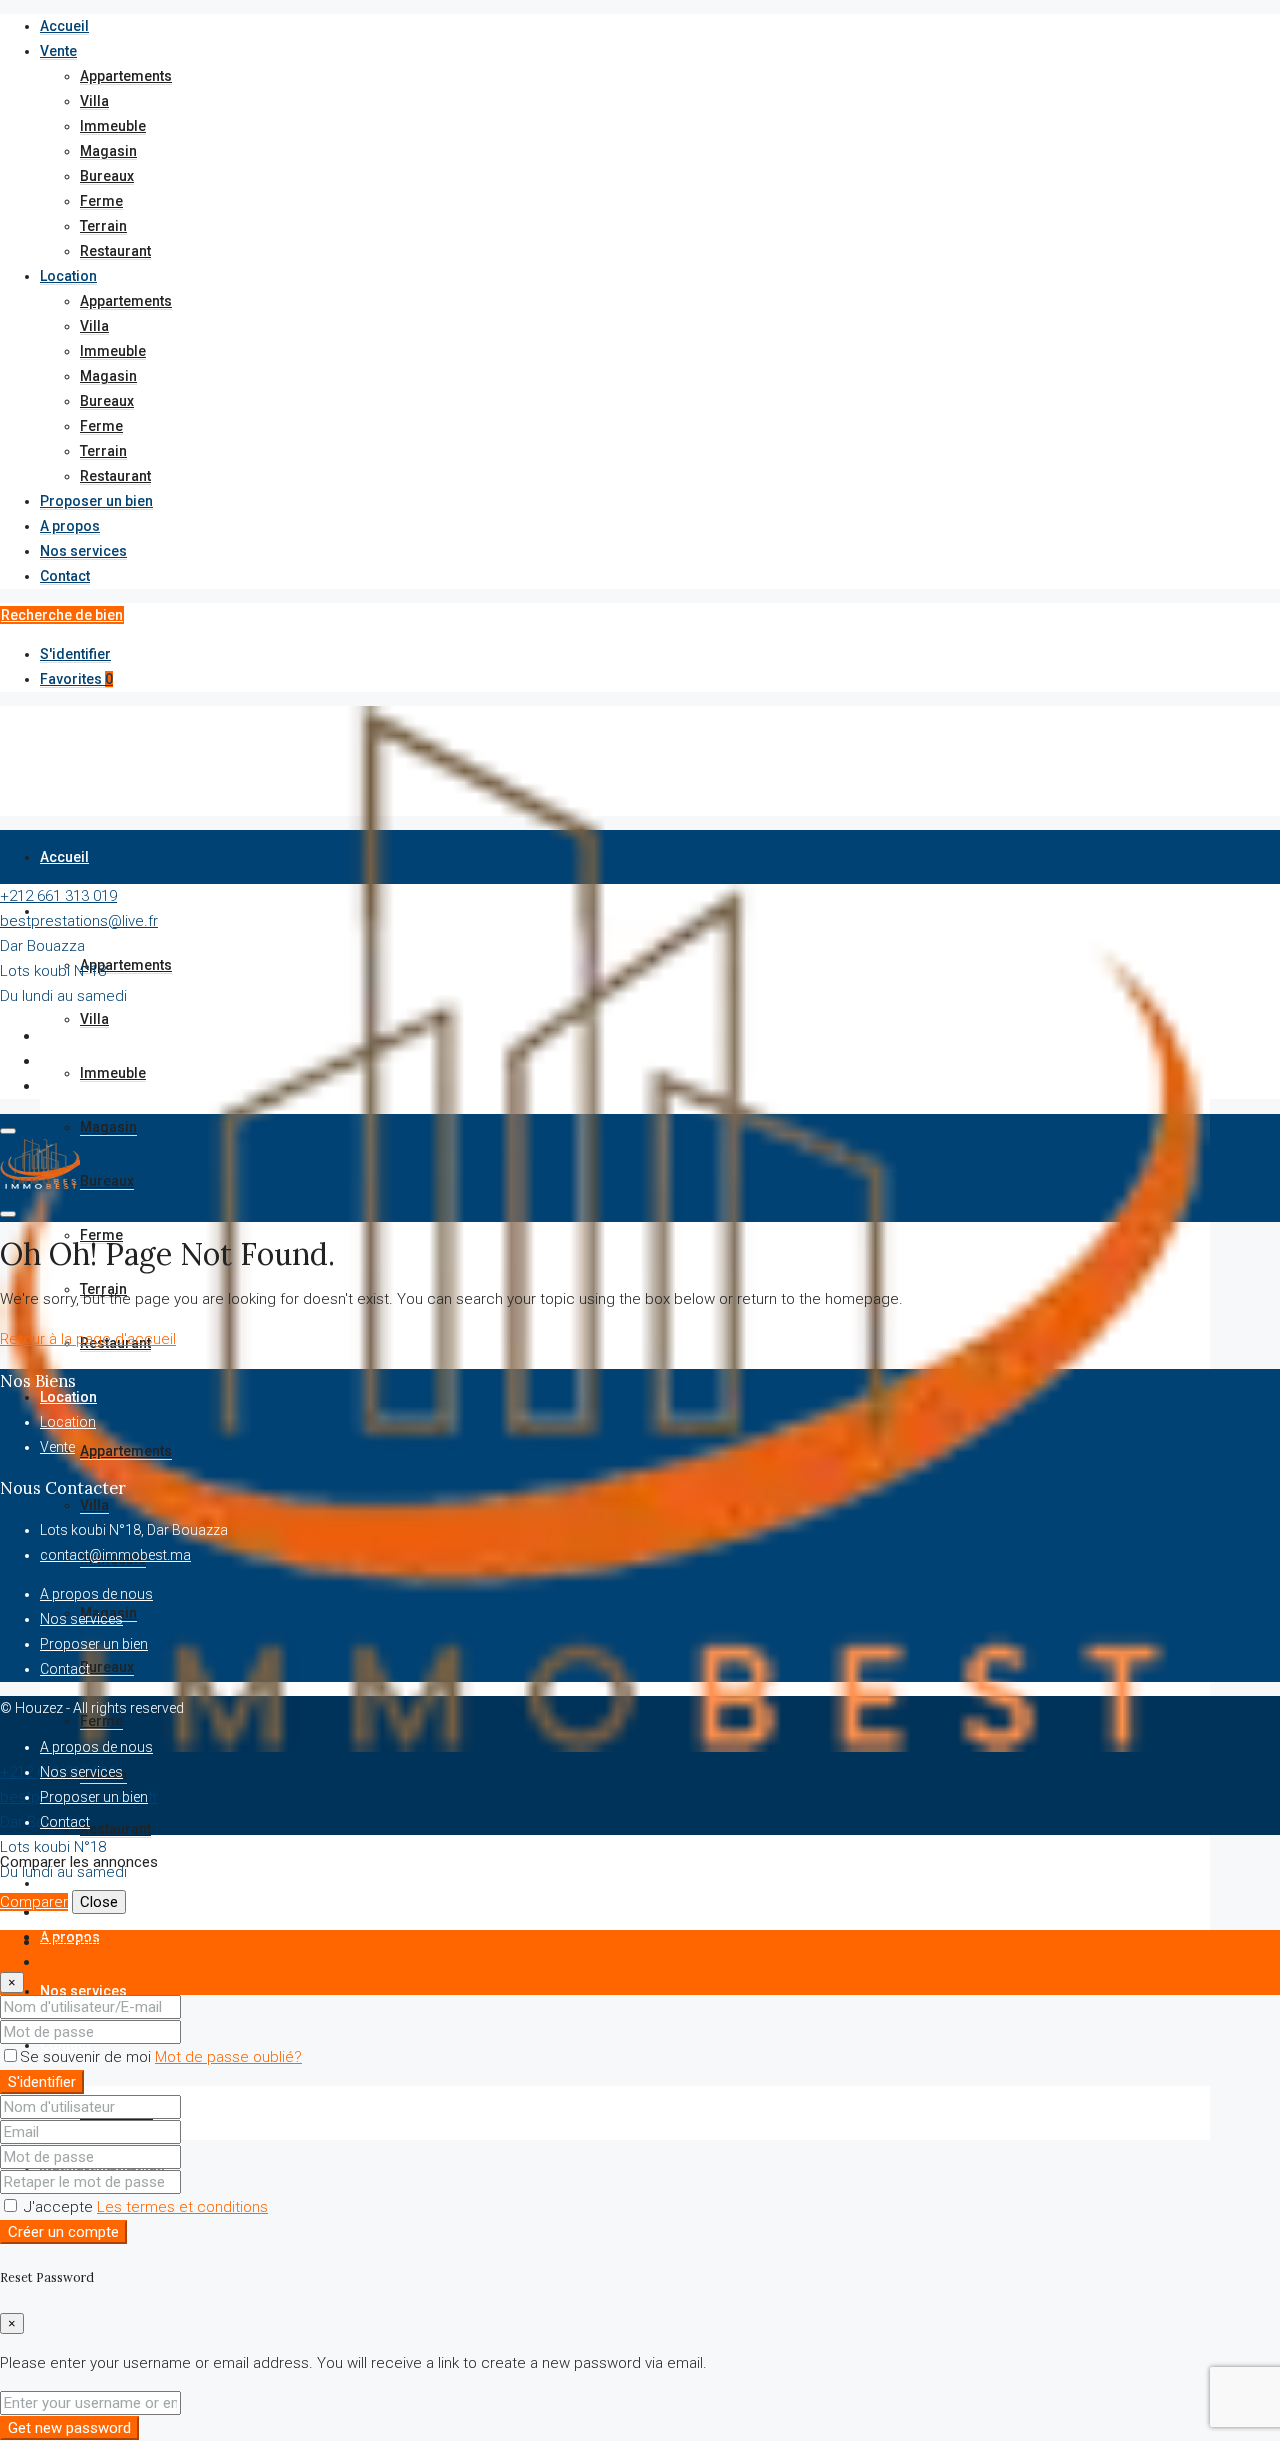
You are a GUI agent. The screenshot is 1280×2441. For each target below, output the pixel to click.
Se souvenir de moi (87, 2057)
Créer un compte (63, 2232)
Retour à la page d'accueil (88, 1339)
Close (99, 1902)
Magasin (108, 151)
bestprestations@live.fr (79, 921)
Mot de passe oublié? (228, 2057)
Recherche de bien (62, 615)
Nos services (83, 551)
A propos (70, 526)
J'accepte (144, 2207)
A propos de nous (96, 1594)
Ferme (101, 201)
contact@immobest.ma (115, 1555)
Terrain (103, 226)
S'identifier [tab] (76, 1942)
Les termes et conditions (182, 2207)
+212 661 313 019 (58, 896)
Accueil (64, 26)
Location (68, 276)
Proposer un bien (96, 501)
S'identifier (75, 654)
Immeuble (113, 126)
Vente (58, 51)
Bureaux (107, 176)
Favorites (76, 679)
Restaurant (115, 251)
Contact (65, 576)
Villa (94, 101)
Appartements (126, 76)
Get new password (69, 2428)
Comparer (34, 1902)
